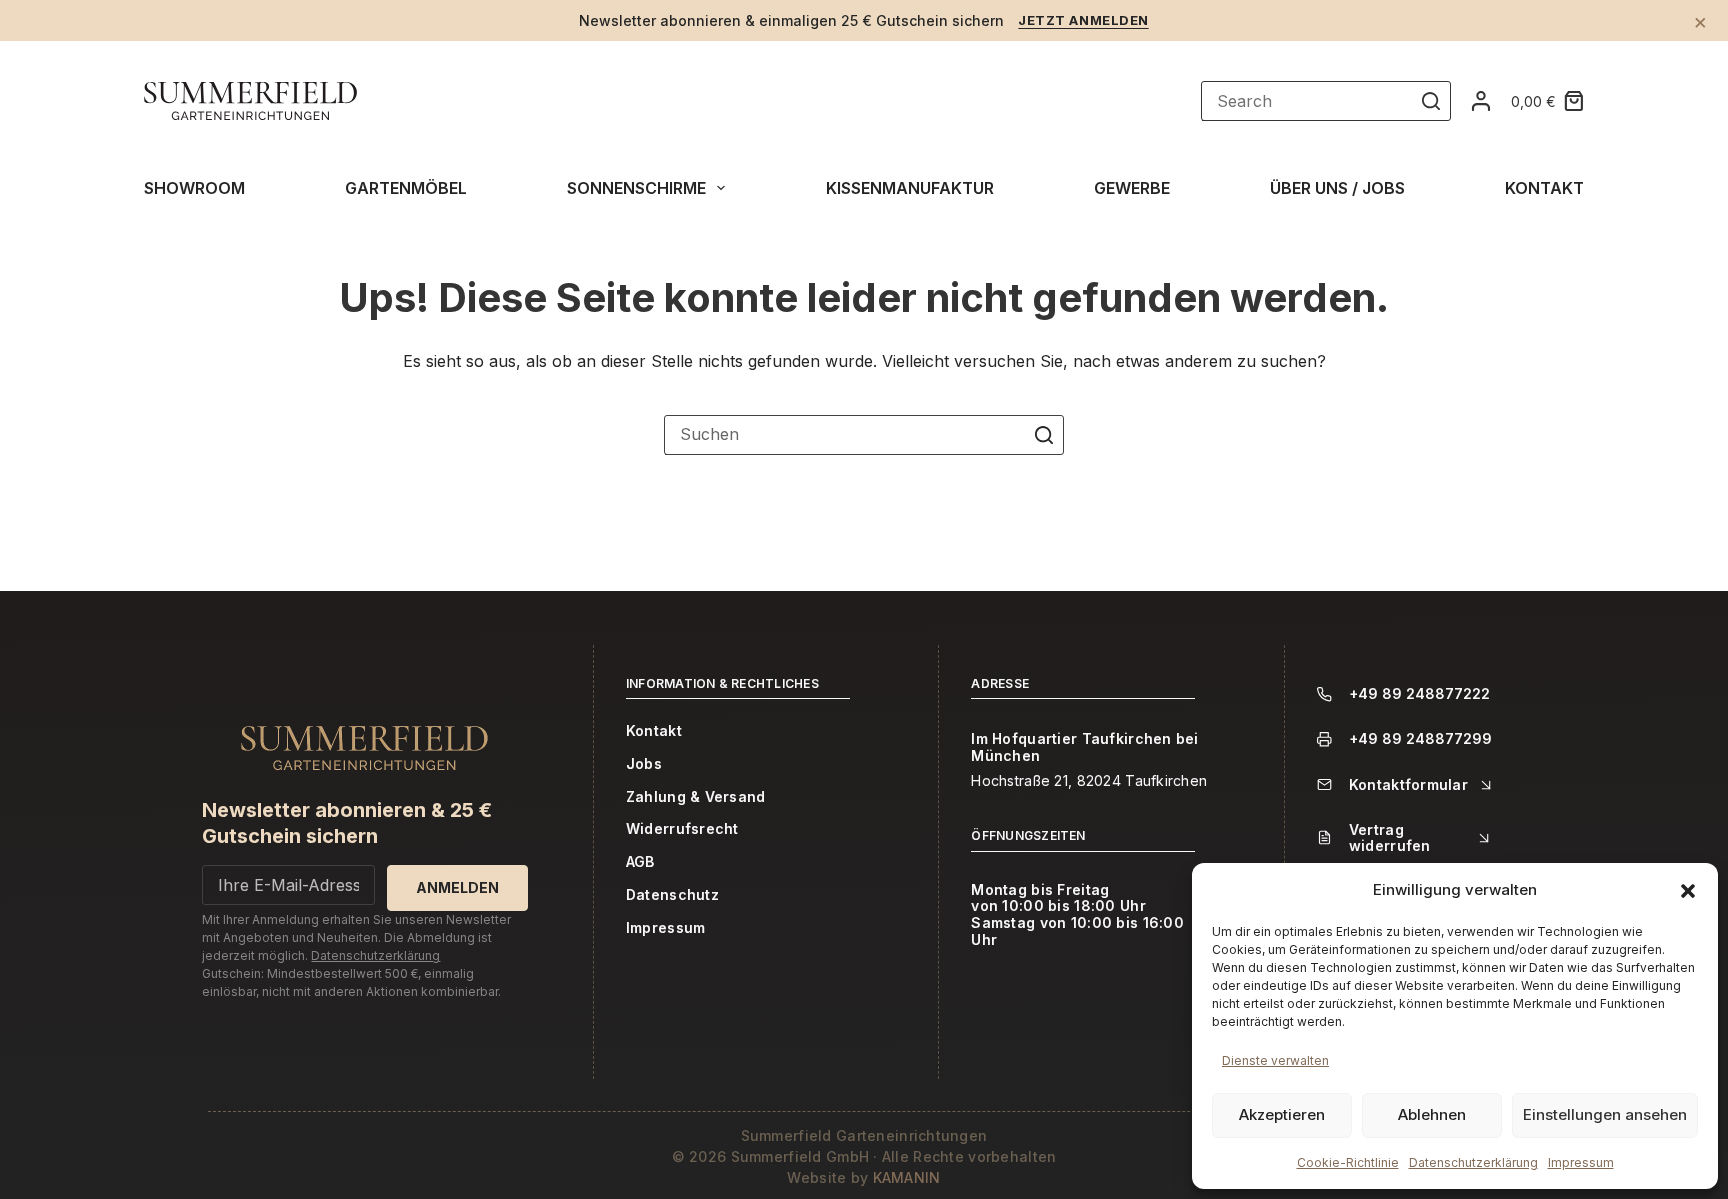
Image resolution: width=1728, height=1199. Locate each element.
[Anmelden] (1481, 101)
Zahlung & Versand (696, 797)
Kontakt (1544, 188)
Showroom (194, 188)
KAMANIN (907, 1177)
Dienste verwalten (1275, 1060)
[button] (1688, 891)
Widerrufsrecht (682, 829)
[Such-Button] (1431, 101)
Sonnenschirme (636, 188)
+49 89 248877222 (1419, 694)
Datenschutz (672, 895)
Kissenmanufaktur (910, 188)
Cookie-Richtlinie (1348, 1162)
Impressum (1581, 1162)
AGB (640, 862)
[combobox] (845, 435)
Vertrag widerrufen (1390, 837)
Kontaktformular (1408, 784)
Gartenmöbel (406, 188)
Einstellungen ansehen (1605, 1114)
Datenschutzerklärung (1473, 1162)
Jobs (644, 764)
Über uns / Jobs (1337, 188)
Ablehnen (1432, 1114)
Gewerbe (1132, 188)
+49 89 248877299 (1420, 739)
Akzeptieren (1282, 1114)
